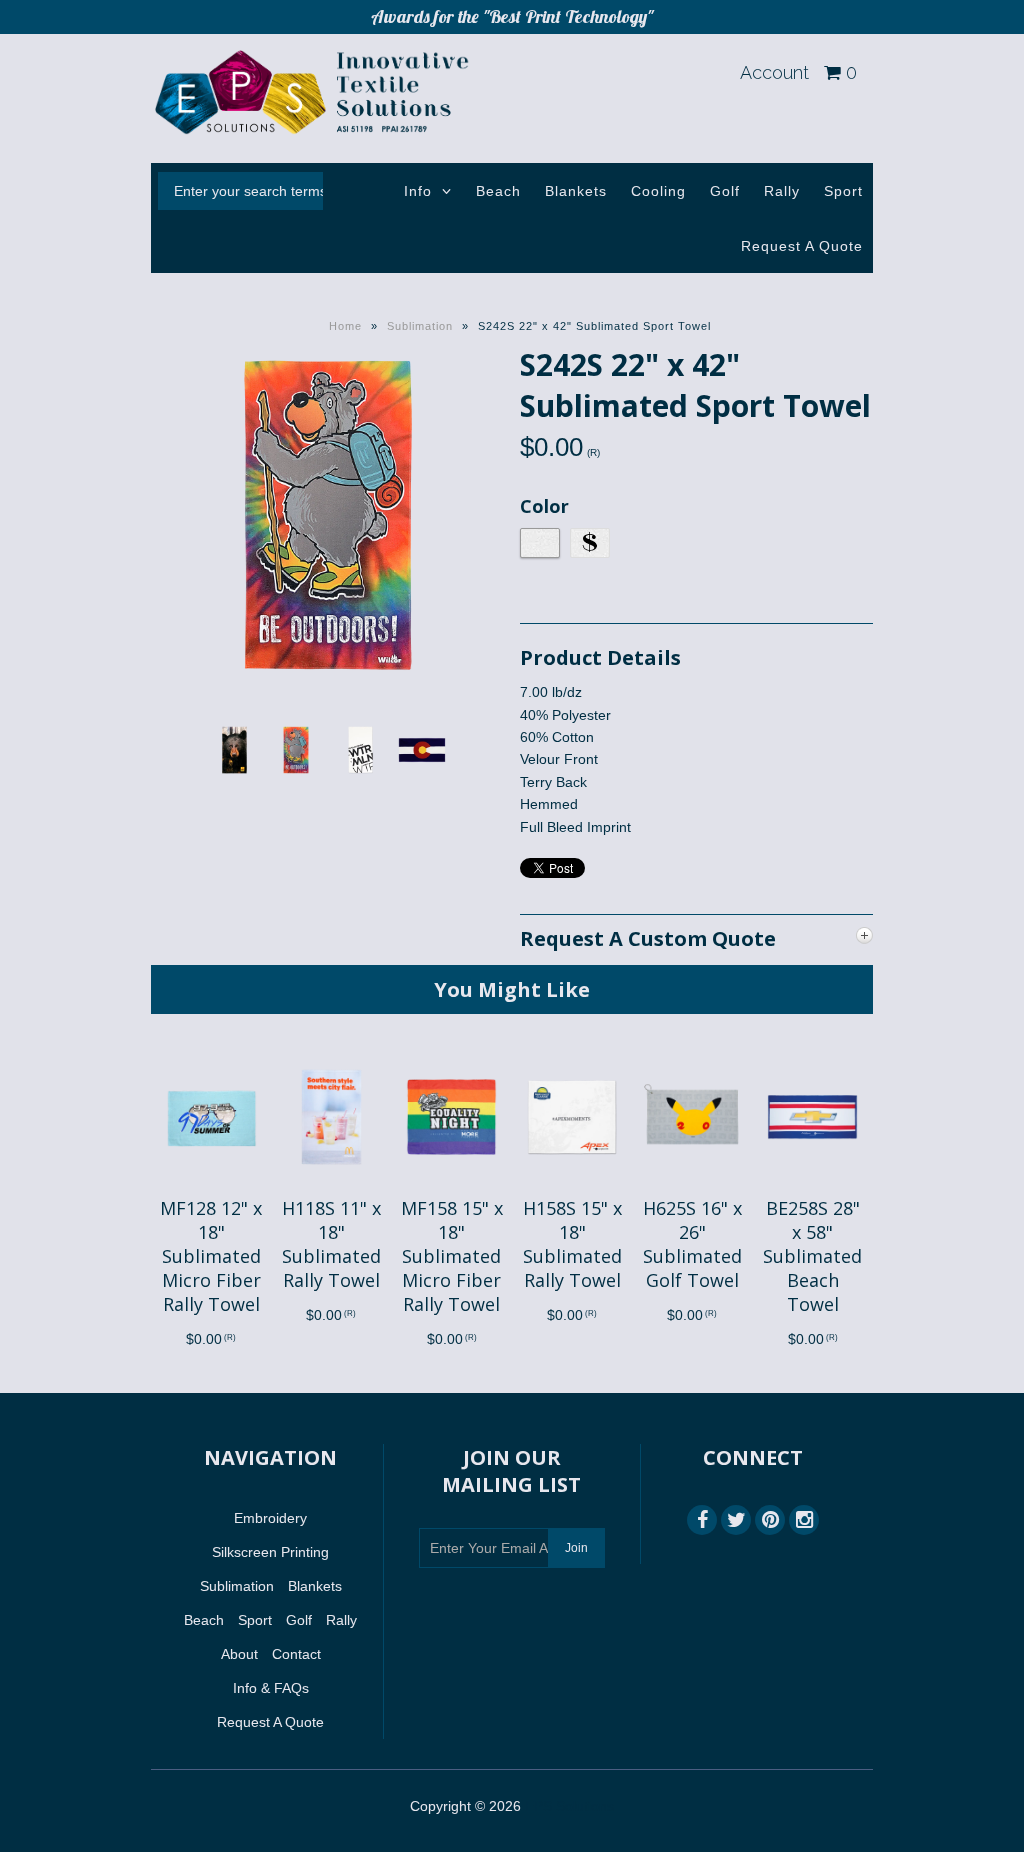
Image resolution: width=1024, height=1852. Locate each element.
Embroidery (270, 1518)
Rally (782, 191)
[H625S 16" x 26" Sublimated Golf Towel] (692, 1185)
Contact (296, 1654)
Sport (843, 191)
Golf (725, 191)
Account (774, 72)
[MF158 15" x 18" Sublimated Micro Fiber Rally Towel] (451, 1185)
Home (345, 326)
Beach (498, 191)
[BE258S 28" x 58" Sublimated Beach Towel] (812, 1185)
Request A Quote (802, 246)
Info (418, 191)
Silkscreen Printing (270, 1552)
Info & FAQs (271, 1688)
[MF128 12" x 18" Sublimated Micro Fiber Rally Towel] (211, 1185)
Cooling (658, 191)
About (239, 1654)
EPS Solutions (569, 1806)
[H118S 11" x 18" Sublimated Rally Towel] (331, 1185)
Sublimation (420, 326)
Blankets (576, 191)
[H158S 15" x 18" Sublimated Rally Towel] (571, 1185)
